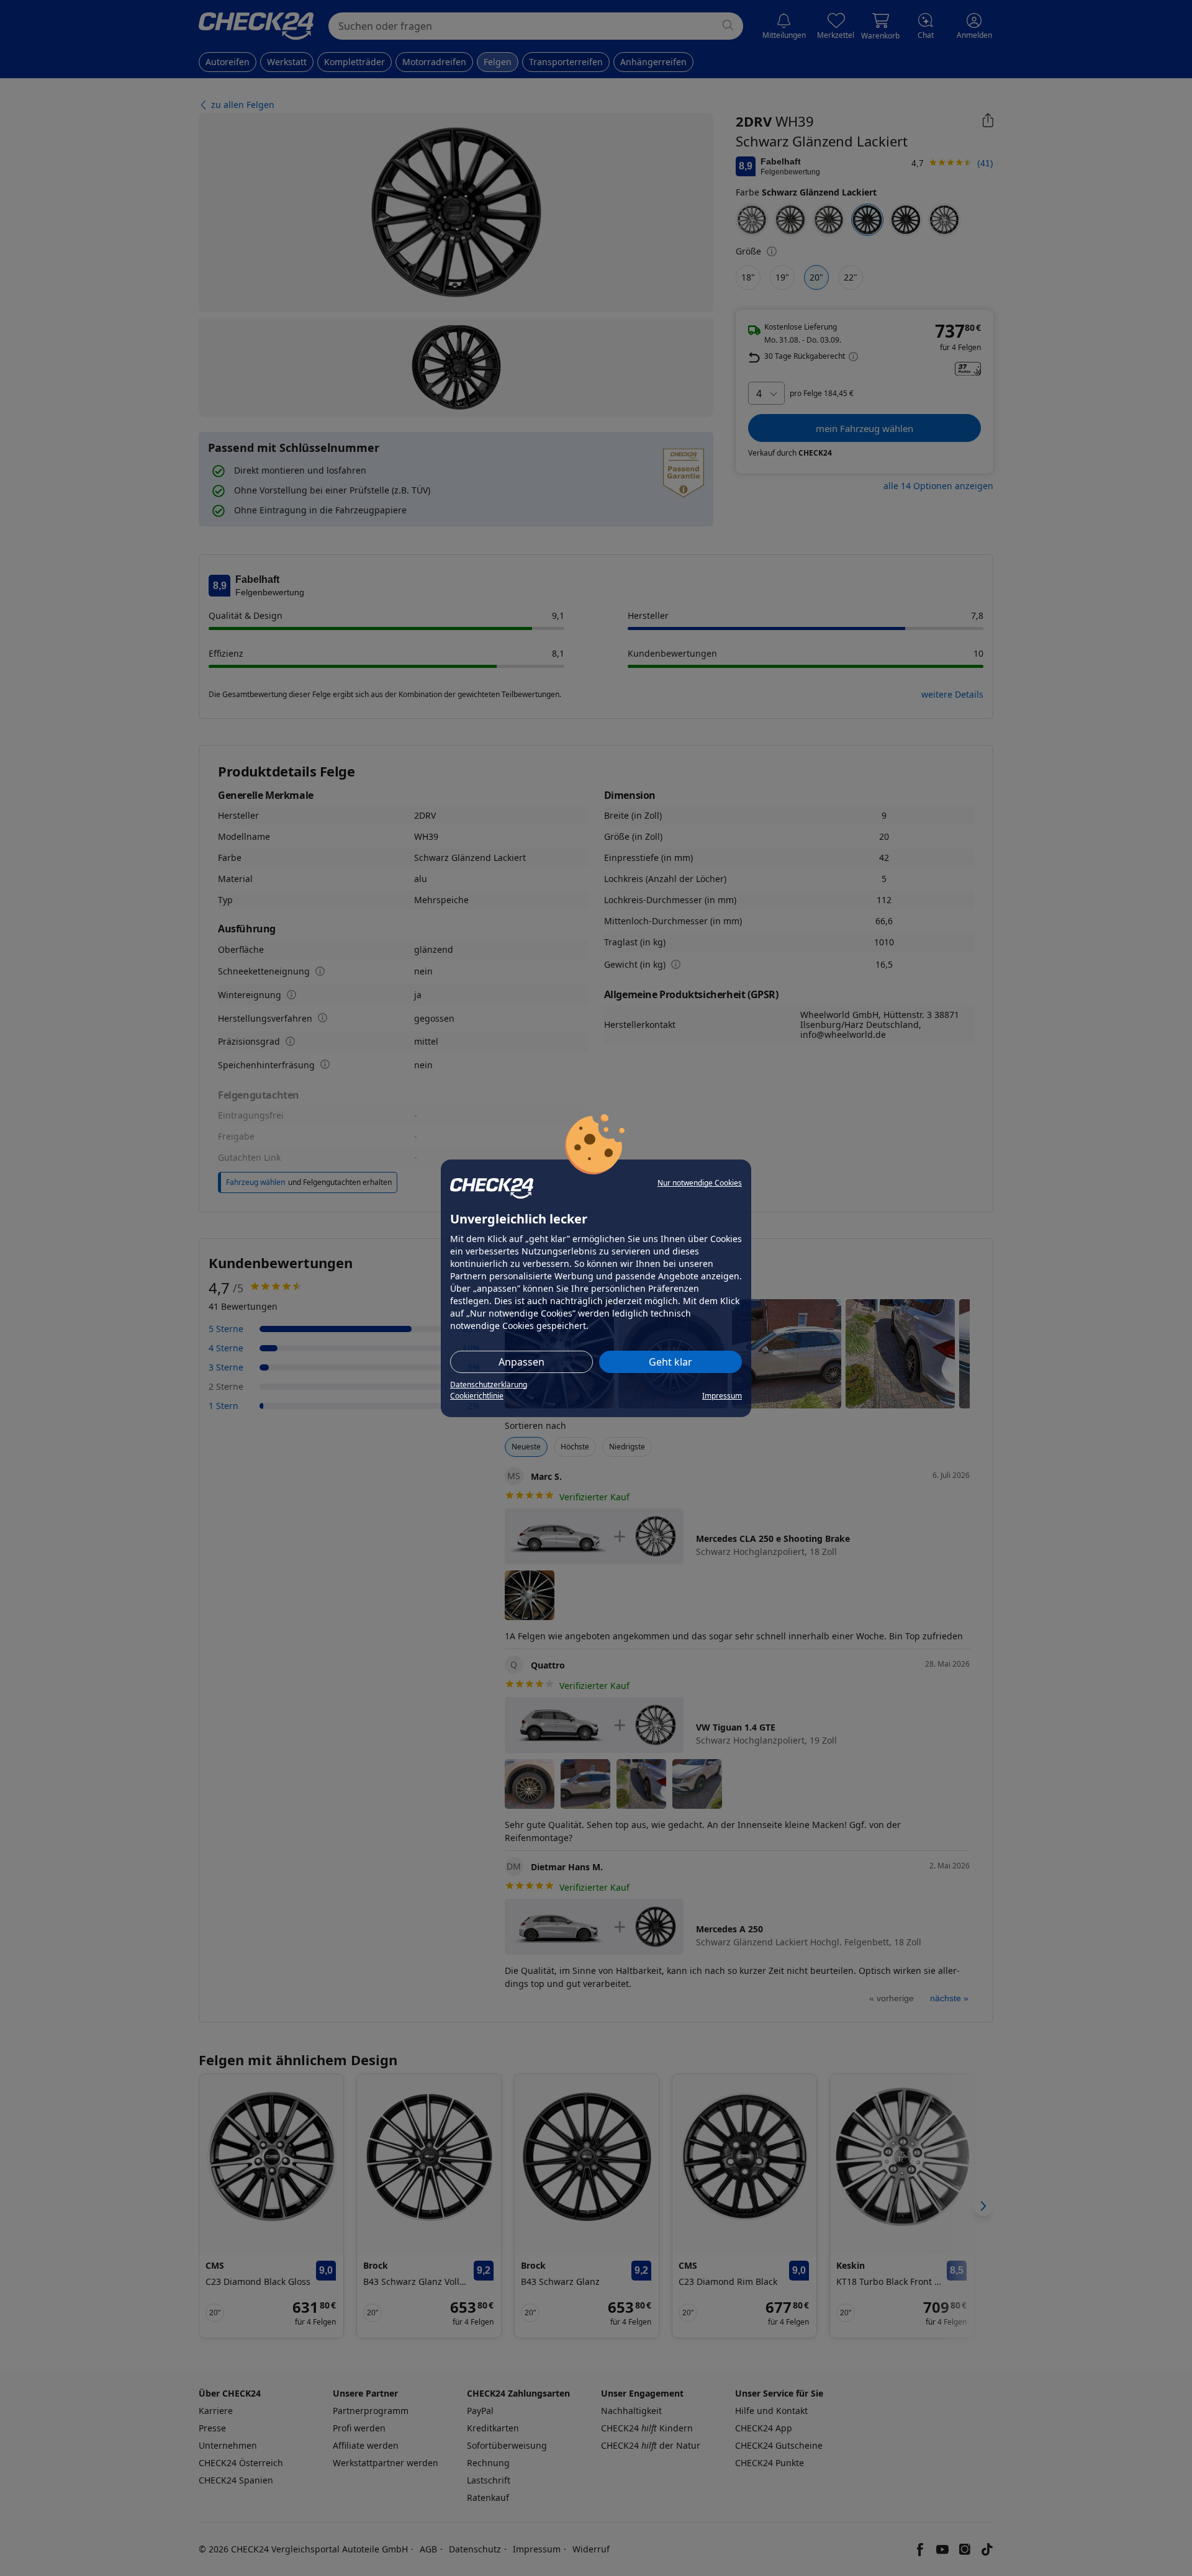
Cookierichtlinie (477, 1396)
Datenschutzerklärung (489, 1385)
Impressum (722, 1396)
